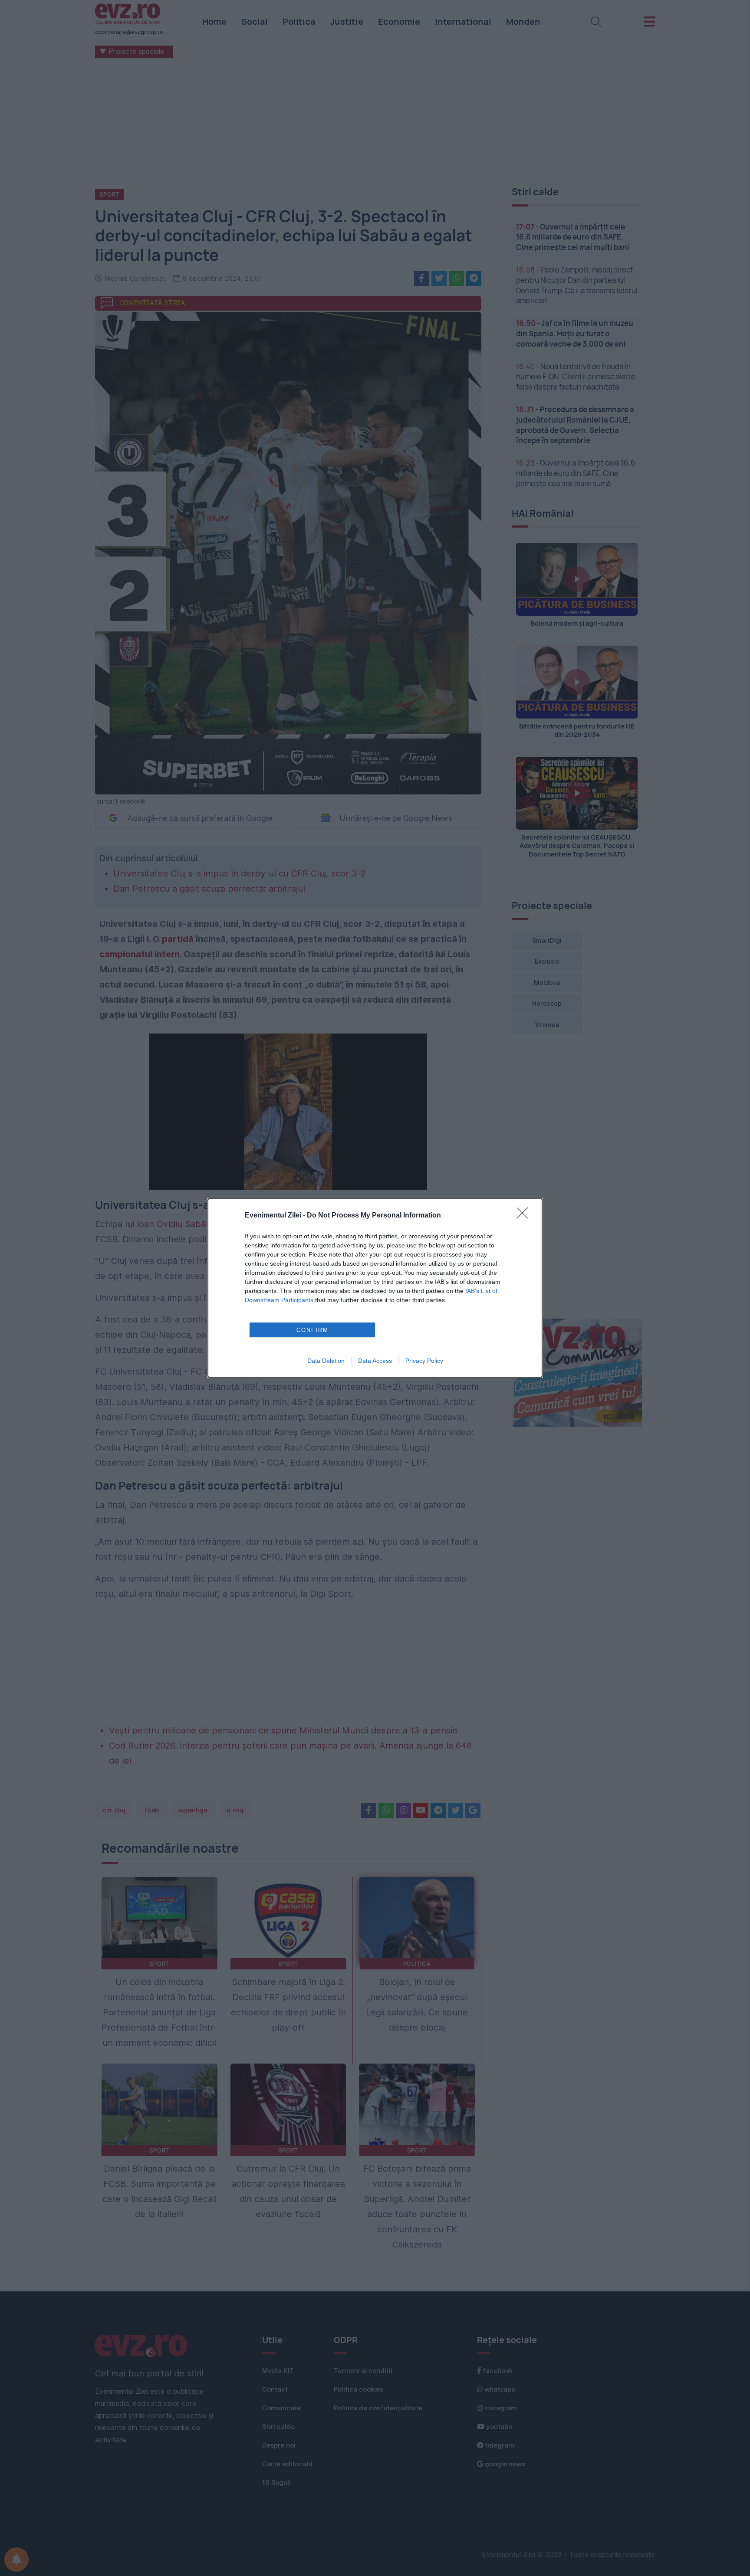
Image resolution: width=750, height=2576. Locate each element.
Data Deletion (326, 1361)
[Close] (525, 1216)
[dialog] (375, 1288)
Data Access (375, 1361)
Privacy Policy (424, 1361)
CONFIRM (312, 1330)
